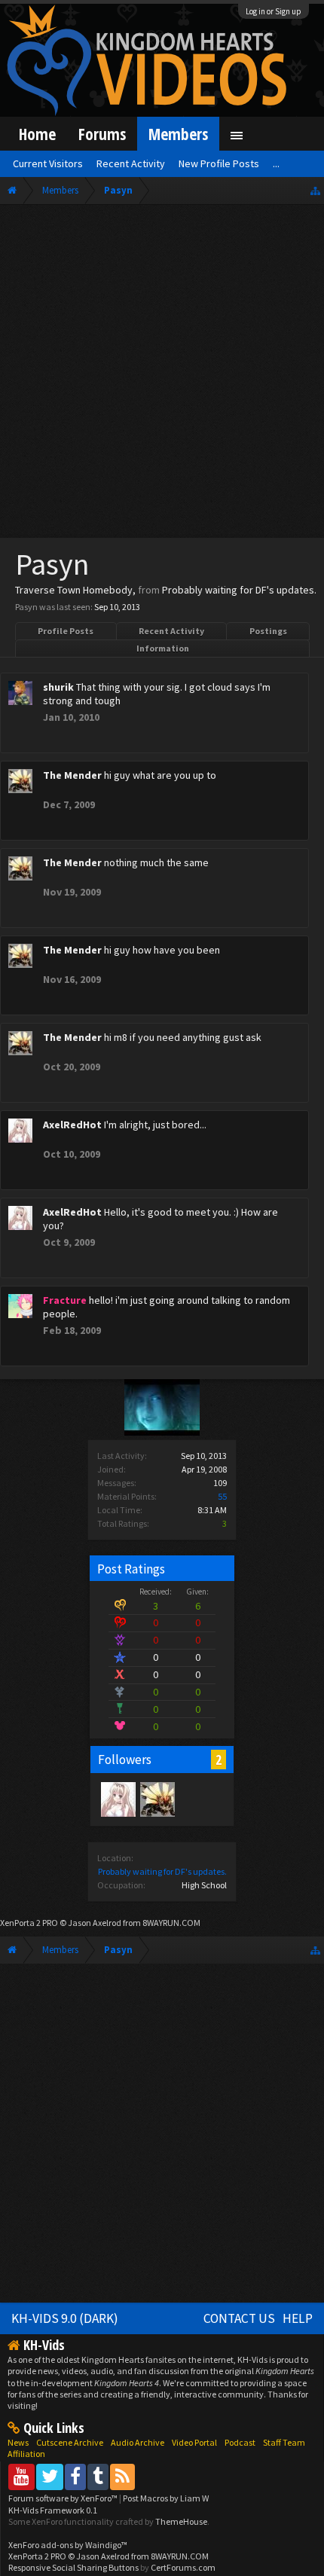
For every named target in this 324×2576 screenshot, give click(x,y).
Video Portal (194, 2442)
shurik (58, 687)
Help (298, 2318)
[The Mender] (157, 1799)
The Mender (72, 775)
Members (178, 134)
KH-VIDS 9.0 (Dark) (65, 2318)
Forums (102, 134)
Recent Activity (171, 631)
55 (222, 1496)
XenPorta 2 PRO (29, 1923)
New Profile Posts (219, 163)
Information (163, 648)
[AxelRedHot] (118, 1799)
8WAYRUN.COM (171, 1923)
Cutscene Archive (70, 2442)
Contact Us (239, 2318)
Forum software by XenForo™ (64, 2498)
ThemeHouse (181, 2521)
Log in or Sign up (274, 11)
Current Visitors (48, 163)
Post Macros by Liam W (166, 2498)
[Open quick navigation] (315, 190)
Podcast (240, 2442)
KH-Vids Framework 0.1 (53, 2510)
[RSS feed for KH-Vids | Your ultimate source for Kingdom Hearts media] (122, 2476)
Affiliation (26, 2454)
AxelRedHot (72, 1125)
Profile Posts (66, 631)
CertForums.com (183, 2567)
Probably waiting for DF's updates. (162, 1871)
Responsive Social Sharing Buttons (73, 2567)
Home (37, 134)
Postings (268, 631)
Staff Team (284, 2442)
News (18, 2442)
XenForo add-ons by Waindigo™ (68, 2545)
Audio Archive (138, 2442)
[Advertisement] (162, 374)
